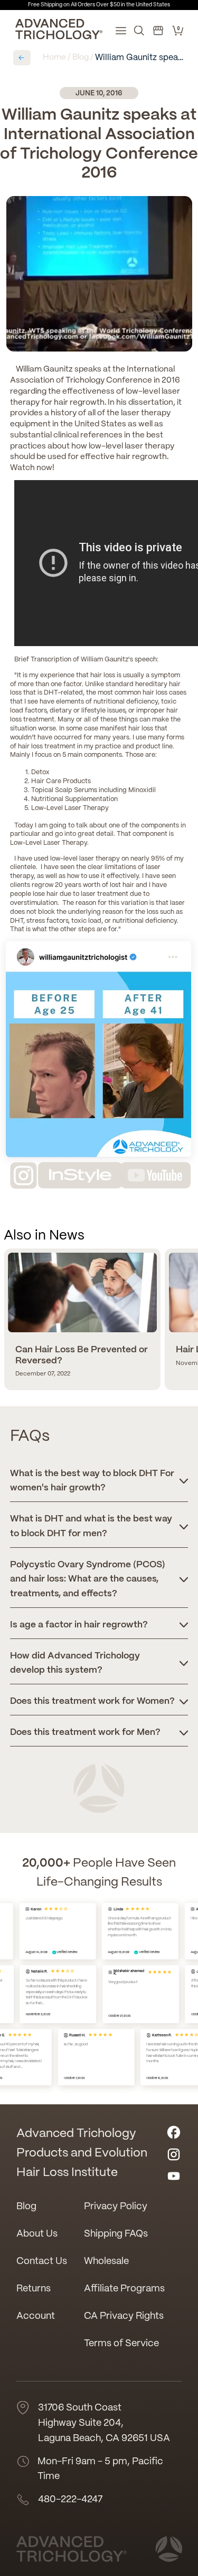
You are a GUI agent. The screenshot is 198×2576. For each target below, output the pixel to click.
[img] (53, 1909)
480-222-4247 (70, 2500)
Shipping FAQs (116, 2234)
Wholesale (106, 2262)
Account (36, 2316)
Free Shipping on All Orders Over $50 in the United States (99, 5)
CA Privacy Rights (124, 2316)
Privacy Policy (116, 2207)
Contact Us (42, 2262)
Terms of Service (121, 2344)
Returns (34, 2289)
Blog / (83, 57)
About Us (37, 2234)
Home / (56, 57)
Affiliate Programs (124, 2289)
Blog (26, 2207)
